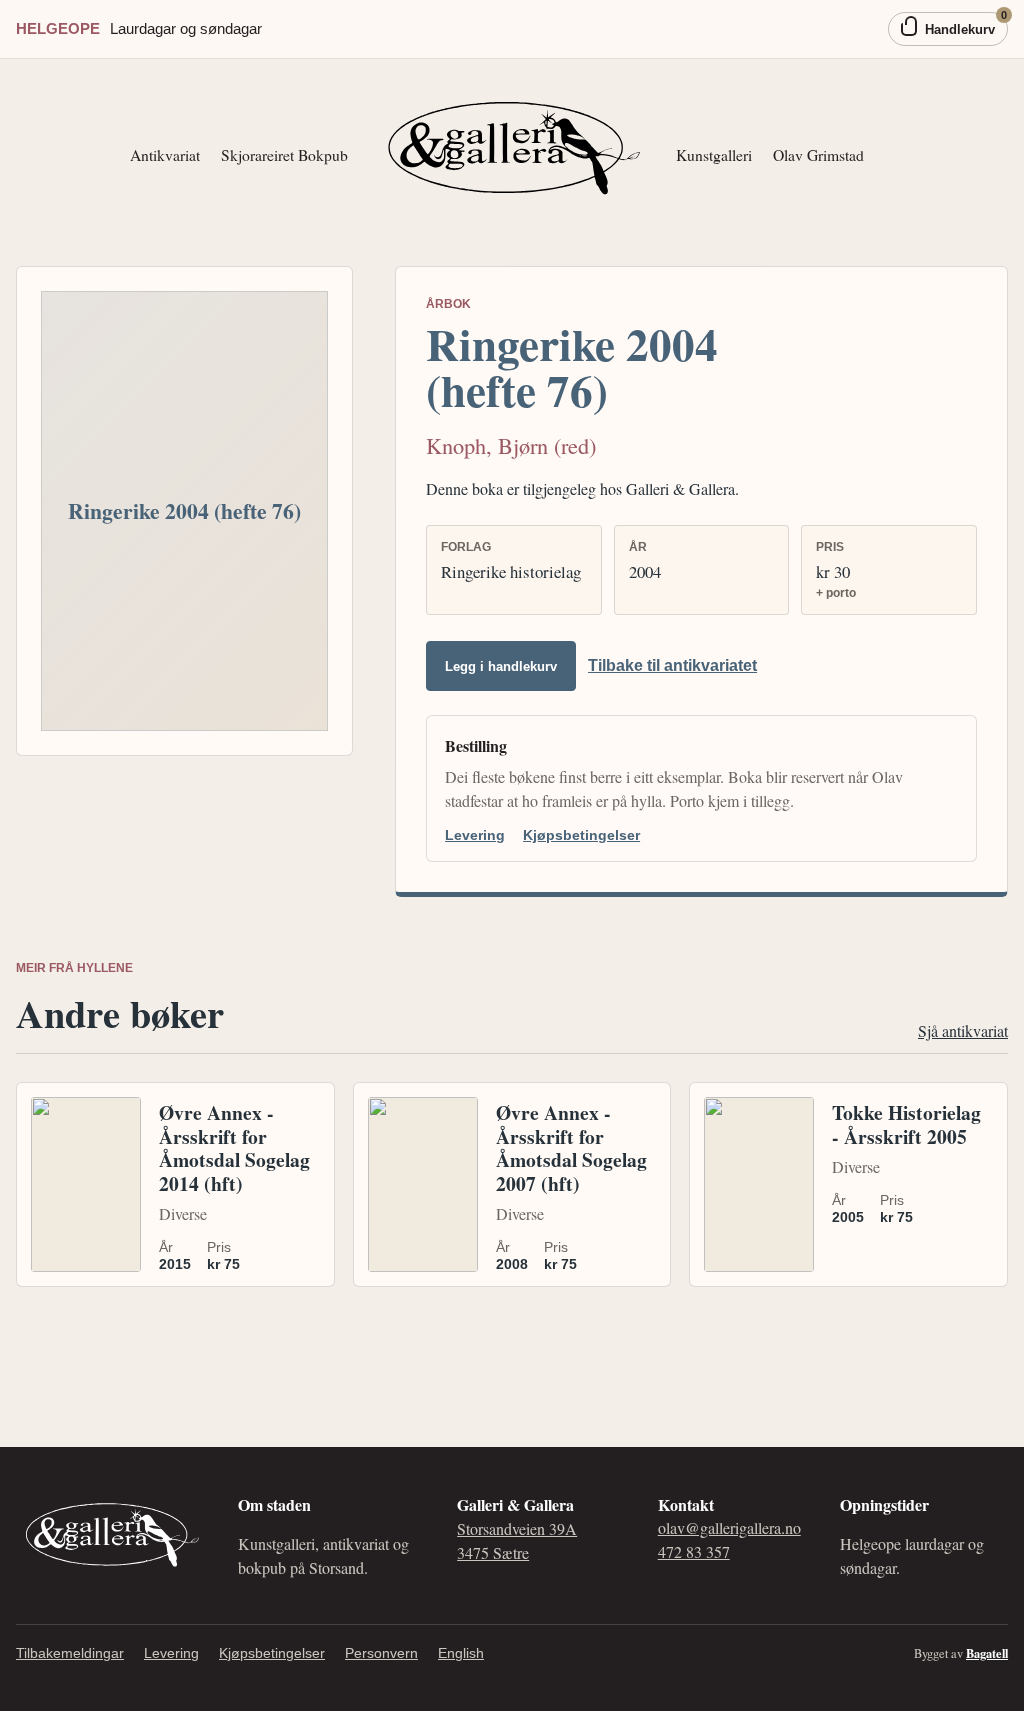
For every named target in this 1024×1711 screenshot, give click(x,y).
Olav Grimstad (818, 154)
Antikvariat (165, 154)
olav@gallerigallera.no (729, 1527)
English (461, 1653)
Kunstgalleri (714, 154)
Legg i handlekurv (501, 666)
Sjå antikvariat (963, 1030)
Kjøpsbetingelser (581, 835)
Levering (475, 835)
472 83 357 (694, 1551)
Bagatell (987, 1653)
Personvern (381, 1653)
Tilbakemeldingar (70, 1653)
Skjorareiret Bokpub (284, 154)
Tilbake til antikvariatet (672, 665)
